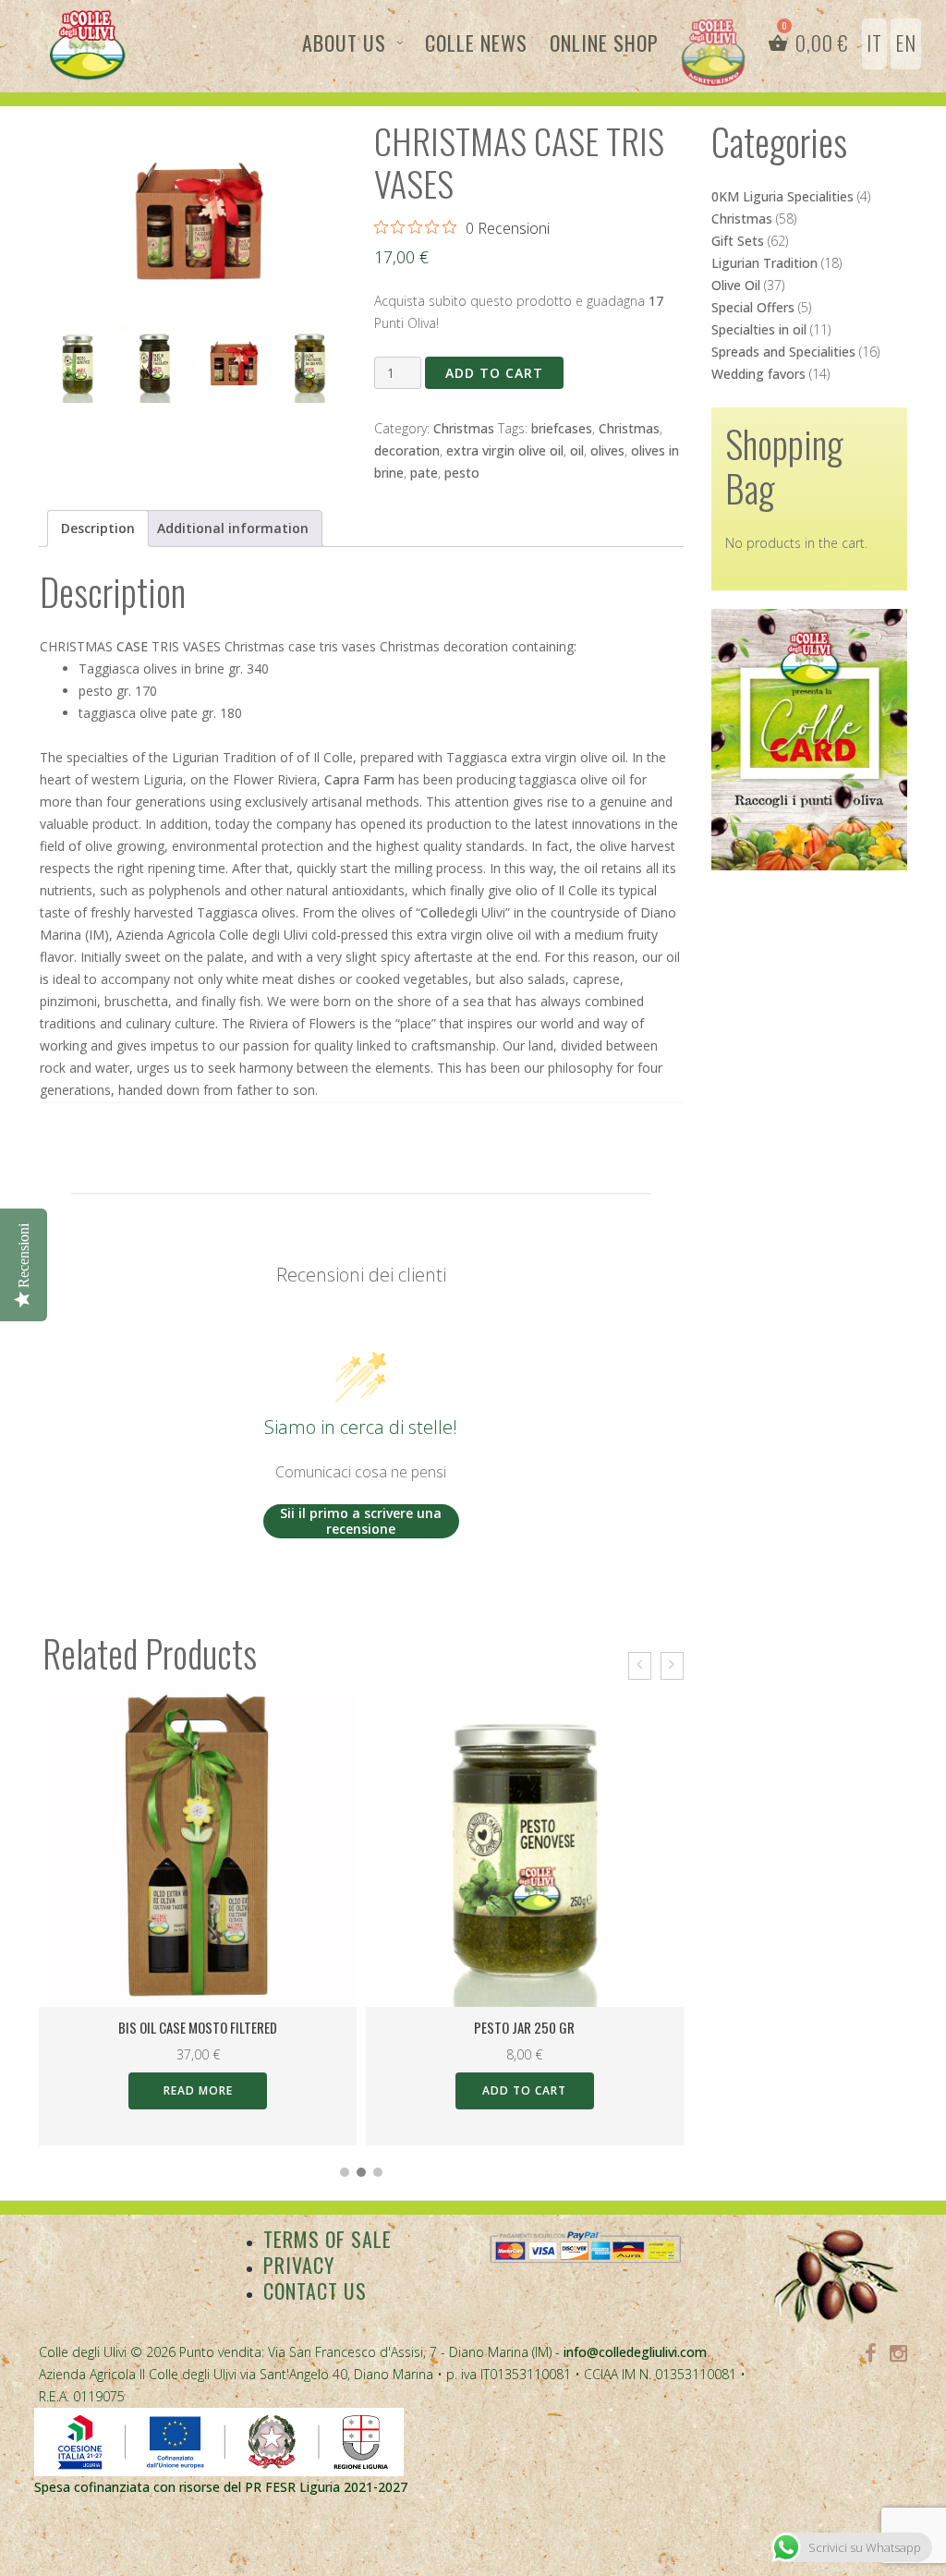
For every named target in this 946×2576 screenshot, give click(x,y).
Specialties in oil (759, 329)
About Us (344, 43)
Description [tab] (98, 528)
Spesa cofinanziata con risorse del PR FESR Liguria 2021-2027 (221, 2487)
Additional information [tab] (233, 528)
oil (577, 450)
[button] (345, 2172)
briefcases (562, 428)
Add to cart (494, 373)
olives (607, 450)
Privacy (299, 2265)
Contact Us (315, 2290)
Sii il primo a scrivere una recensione (361, 1521)
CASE (132, 646)
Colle (435, 912)
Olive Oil (736, 285)
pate (424, 473)
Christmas (464, 428)
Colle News (476, 43)
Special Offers (753, 307)
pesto (462, 473)
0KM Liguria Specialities (782, 196)
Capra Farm (359, 779)
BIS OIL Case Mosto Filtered (198, 2027)
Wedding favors (758, 374)
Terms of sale (327, 2239)
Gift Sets (738, 241)
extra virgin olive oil (505, 450)
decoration (407, 450)
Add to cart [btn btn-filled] (524, 2090)
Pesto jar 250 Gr (524, 2027)
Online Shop (604, 43)
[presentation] (640, 1666)
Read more (198, 2090)
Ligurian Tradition (764, 263)
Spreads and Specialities (783, 352)
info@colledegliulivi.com (635, 2352)
